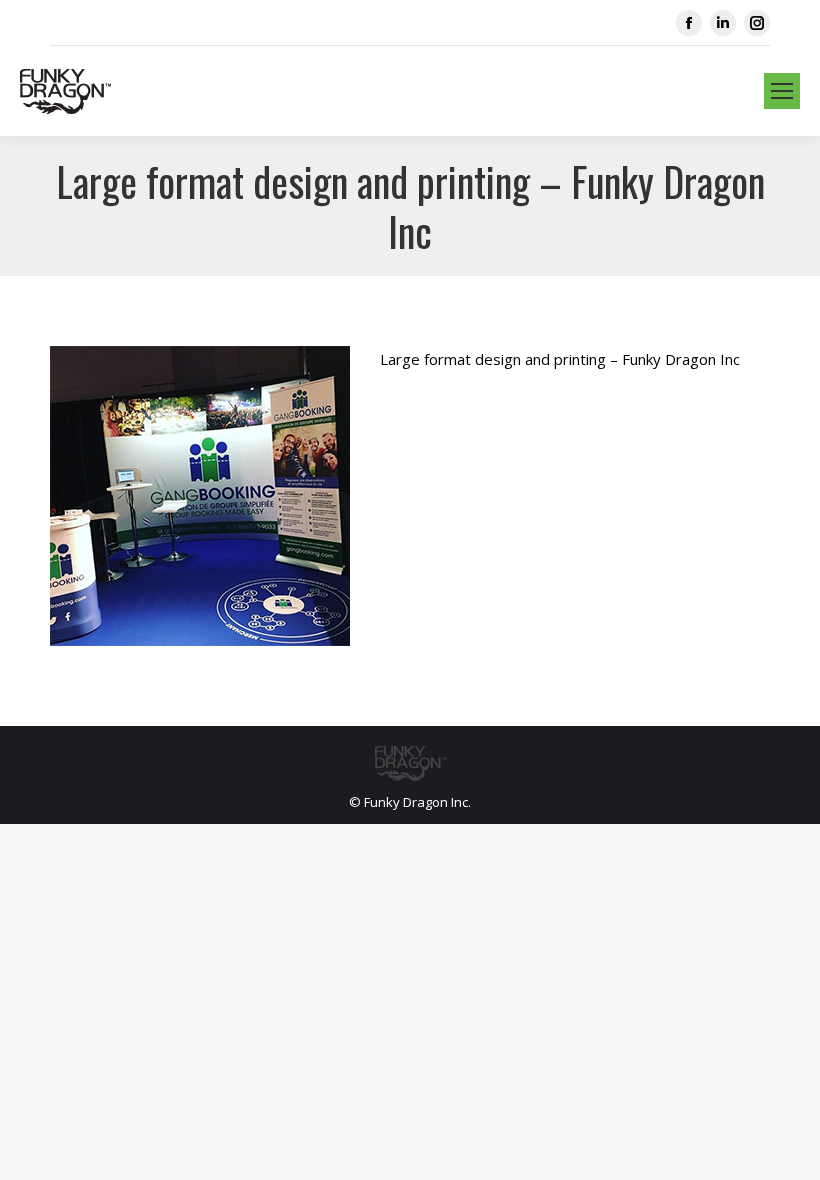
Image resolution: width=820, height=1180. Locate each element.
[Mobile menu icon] (782, 91)
